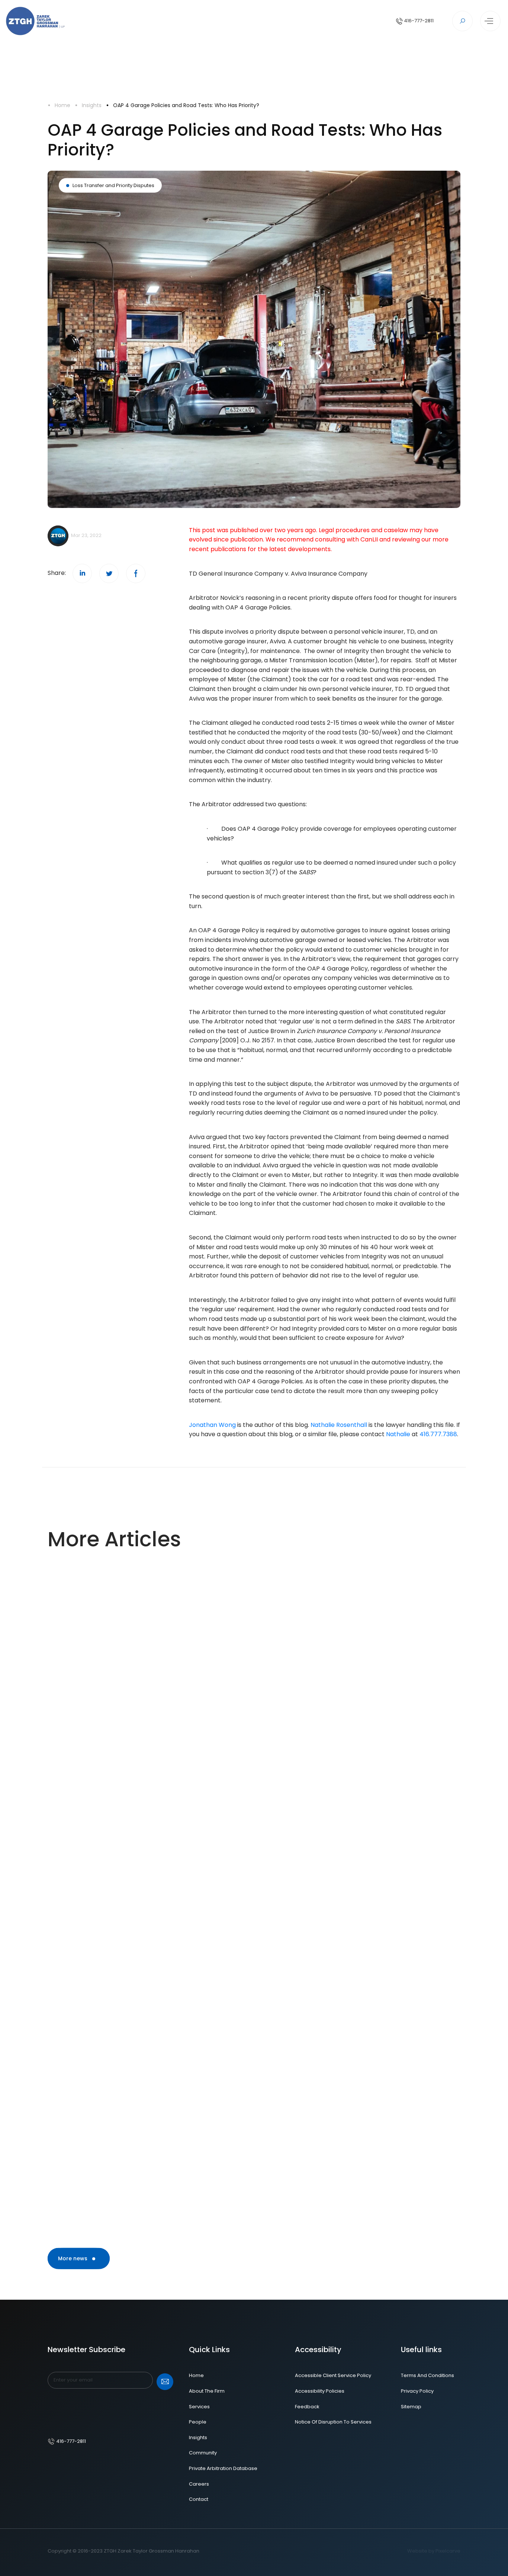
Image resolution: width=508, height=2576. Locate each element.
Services (199, 2407)
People (198, 2422)
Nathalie (399, 1434)
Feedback (307, 2407)
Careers (199, 2484)
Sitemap (411, 2407)
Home (62, 105)
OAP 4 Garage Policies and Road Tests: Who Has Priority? (186, 105)
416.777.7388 (438, 1434)
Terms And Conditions (427, 2375)
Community (203, 2453)
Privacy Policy (417, 2391)
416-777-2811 (418, 21)
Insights (92, 105)
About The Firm (207, 2391)
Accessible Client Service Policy (333, 2375)
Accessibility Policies (320, 2391)
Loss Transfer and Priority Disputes (113, 185)
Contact (199, 2499)
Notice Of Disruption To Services (333, 2422)
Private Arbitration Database (223, 2468)
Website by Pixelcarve (434, 2551)
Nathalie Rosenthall (339, 1425)
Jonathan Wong (212, 1425)
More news (73, 2258)
